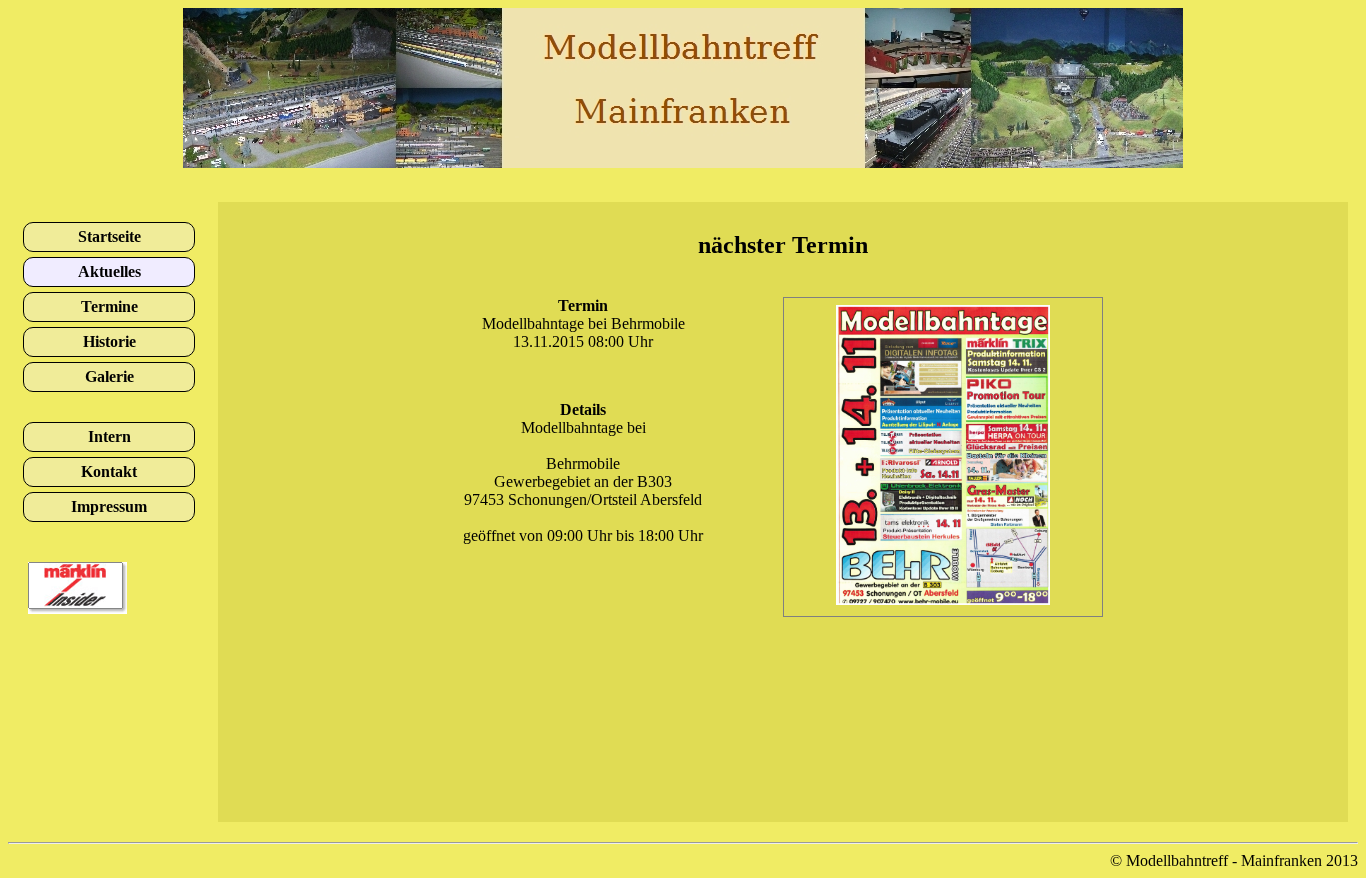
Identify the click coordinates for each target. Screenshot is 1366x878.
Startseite (109, 236)
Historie (109, 341)
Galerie (109, 376)
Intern (109, 436)
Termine (109, 306)
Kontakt (109, 471)
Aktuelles (109, 271)
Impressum (109, 506)
